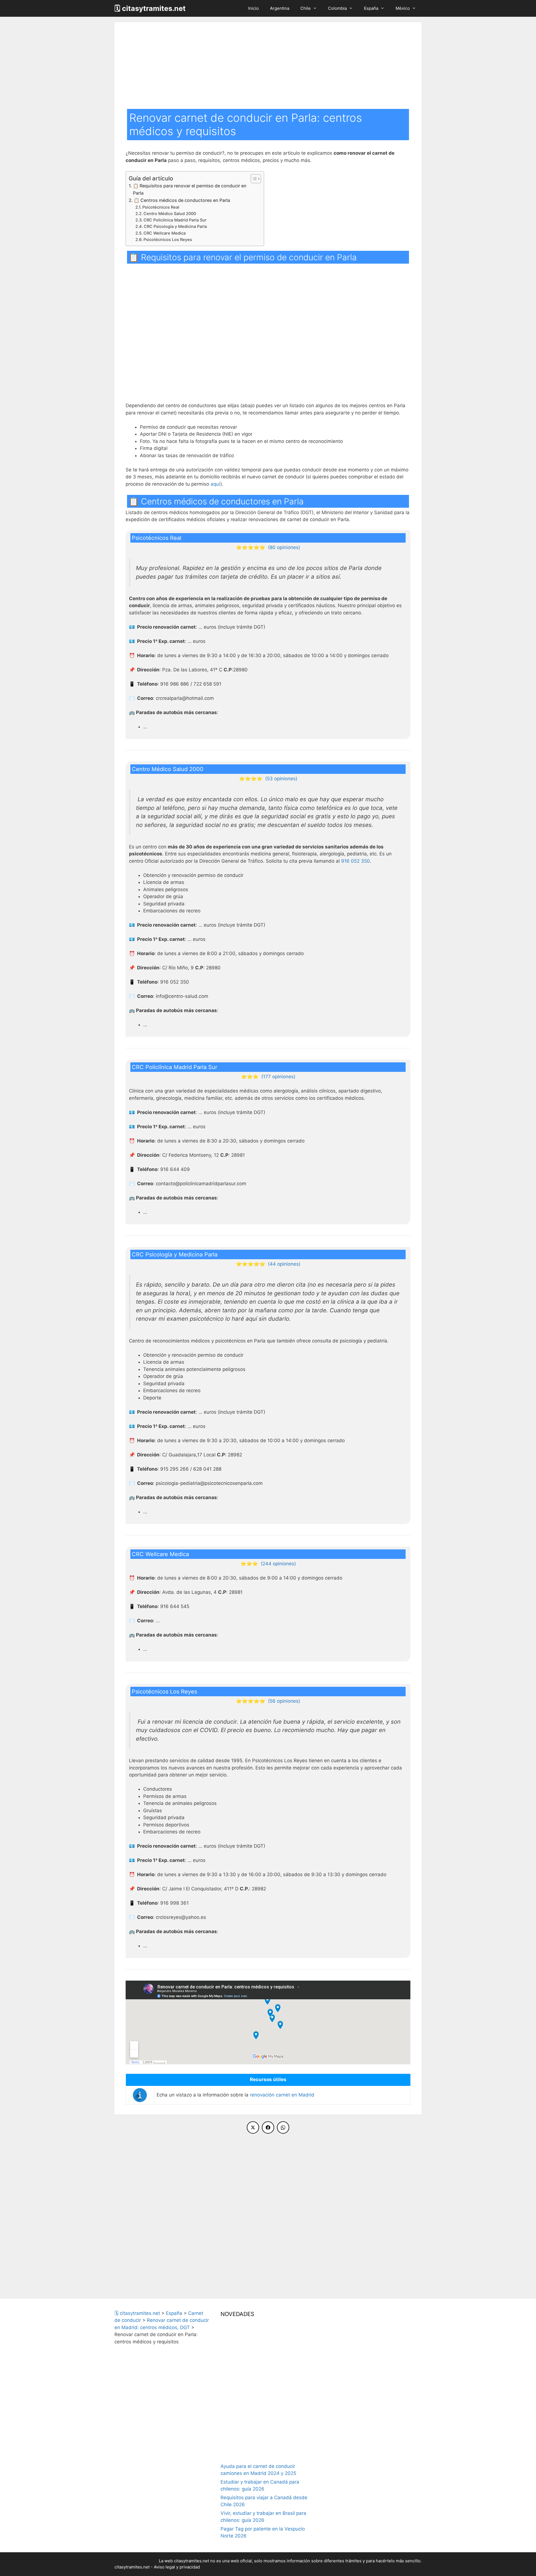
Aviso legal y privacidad (177, 2567)
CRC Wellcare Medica (165, 233)
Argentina (280, 8)
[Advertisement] (268, 67)
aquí (215, 484)
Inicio (253, 8)
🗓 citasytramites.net (150, 8)
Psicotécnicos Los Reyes (168, 240)
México (403, 8)
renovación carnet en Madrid (282, 2095)
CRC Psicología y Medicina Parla (175, 226)
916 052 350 (356, 861)
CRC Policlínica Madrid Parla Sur (175, 220)
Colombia (337, 8)
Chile (306, 8)
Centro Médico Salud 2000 (170, 214)
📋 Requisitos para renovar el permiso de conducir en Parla (190, 189)
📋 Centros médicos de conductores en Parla (182, 200)
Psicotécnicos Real (161, 207)
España (371, 8)
